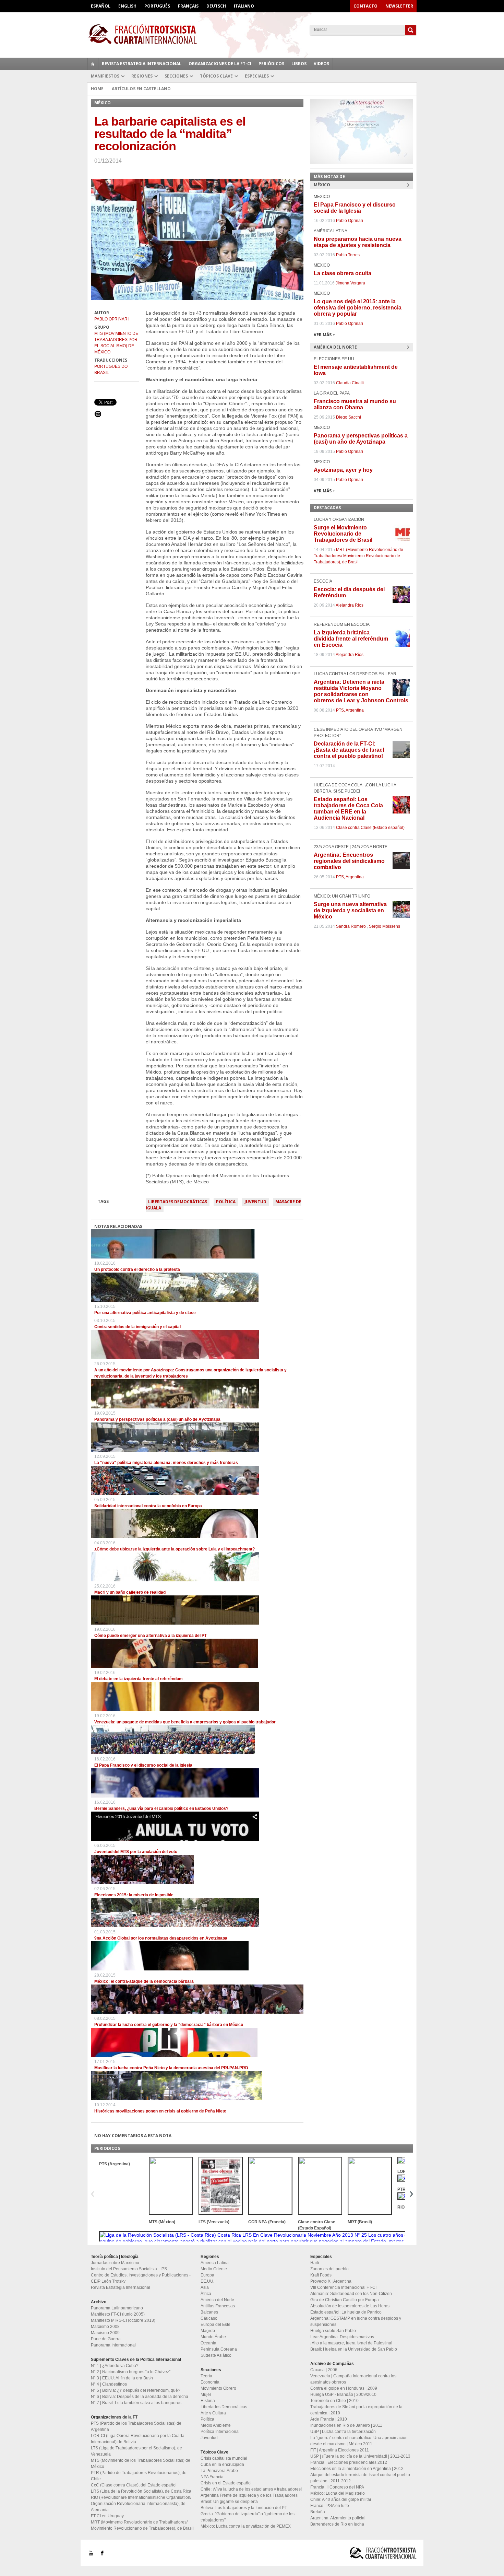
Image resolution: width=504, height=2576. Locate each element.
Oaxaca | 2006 (324, 2370)
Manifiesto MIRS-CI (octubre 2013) (123, 2320)
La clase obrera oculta (343, 273)
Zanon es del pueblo (329, 2269)
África (206, 2294)
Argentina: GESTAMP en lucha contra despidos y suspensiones (356, 2321)
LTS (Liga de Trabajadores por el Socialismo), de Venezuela (136, 2451)
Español (101, 6)
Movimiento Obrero (218, 2388)
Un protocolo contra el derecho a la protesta (137, 1269)
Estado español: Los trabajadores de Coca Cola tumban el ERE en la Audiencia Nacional (348, 809)
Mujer (206, 2394)
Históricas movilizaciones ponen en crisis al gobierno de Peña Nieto (160, 2111)
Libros (299, 64)
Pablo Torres (348, 255)
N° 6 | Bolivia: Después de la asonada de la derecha (140, 2397)
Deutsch (216, 6)
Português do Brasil (111, 370)
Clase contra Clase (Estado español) (370, 828)
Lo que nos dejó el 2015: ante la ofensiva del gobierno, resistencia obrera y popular (358, 308)
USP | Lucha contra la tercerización (343, 2432)
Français (188, 6)
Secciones (176, 76)
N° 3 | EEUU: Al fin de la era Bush (122, 2378)
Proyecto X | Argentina (331, 2281)
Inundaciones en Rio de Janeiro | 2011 (346, 2425)
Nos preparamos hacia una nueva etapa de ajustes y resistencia (358, 242)
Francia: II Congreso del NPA (337, 2487)
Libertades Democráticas (178, 1202)
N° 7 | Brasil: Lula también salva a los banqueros (136, 2403)
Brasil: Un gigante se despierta (229, 2502)
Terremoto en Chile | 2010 (334, 2401)
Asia (205, 2287)
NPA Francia (212, 2477)
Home (97, 89)
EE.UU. (207, 2281)
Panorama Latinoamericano (117, 2308)
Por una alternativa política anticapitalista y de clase (145, 1313)
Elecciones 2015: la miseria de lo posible (134, 1895)
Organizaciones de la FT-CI (220, 64)
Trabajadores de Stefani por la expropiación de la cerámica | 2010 (356, 2410)
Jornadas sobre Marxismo (115, 2263)
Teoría (206, 2376)
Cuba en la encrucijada (222, 2464)
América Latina (215, 2263)
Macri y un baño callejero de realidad (130, 1592)
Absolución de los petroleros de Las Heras (350, 2306)
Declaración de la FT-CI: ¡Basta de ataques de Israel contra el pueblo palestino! (349, 750)
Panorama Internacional (113, 2345)
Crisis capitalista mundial (224, 2458)
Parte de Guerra (106, 2339)
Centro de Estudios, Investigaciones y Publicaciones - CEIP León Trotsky (141, 2278)
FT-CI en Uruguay (107, 2516)
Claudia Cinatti (350, 383)
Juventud (255, 1202)
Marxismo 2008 (105, 2327)
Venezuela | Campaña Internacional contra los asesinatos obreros (353, 2379)
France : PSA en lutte (330, 2506)
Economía (210, 2382)
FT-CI (252, 34)
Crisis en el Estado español (226, 2483)
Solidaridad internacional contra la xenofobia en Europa (148, 1506)
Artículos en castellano (141, 89)
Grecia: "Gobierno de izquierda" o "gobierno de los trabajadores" (248, 2517)
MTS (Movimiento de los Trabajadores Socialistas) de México (141, 2463)
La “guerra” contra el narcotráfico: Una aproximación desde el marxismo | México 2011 (359, 2441)
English (127, 6)
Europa (207, 2275)
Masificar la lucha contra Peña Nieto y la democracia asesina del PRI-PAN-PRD (171, 2068)
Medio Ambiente (216, 2425)
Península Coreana (219, 2349)
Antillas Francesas (218, 2306)
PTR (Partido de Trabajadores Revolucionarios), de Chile (139, 2476)
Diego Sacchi (349, 417)
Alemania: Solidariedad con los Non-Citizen (351, 2294)
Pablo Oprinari (111, 319)
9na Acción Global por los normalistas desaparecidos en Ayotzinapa (161, 1938)
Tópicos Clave (216, 76)
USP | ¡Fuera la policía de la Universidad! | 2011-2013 (360, 2456)
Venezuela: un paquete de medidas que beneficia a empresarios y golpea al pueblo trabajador (185, 1722)
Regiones (142, 76)
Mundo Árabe (213, 2337)
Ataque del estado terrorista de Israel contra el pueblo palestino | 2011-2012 (360, 2478)
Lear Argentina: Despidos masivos (342, 2337)
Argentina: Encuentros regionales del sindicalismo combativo (349, 861)
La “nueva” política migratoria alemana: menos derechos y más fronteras (166, 1463)
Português (157, 6)
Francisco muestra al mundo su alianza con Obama (355, 404)
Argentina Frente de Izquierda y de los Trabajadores (249, 2495)
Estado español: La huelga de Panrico (346, 2312)
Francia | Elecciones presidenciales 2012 (349, 2462)
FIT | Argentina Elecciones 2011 (340, 2450)
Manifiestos (105, 76)
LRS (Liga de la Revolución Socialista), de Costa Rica (141, 2491)
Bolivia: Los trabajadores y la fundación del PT (244, 2508)
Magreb (208, 2331)
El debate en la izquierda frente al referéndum (139, 1679)
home (93, 64)
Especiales (257, 76)
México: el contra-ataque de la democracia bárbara (144, 1981)
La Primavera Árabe (219, 2471)
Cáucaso (209, 2318)
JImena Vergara (350, 283)
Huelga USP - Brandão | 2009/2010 (343, 2394)
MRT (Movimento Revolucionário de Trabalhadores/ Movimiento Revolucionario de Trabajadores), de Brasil (358, 556)
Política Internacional (220, 2432)
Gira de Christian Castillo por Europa (345, 2300)
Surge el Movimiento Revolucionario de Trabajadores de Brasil (343, 534)
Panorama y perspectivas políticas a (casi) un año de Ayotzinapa (157, 1419)
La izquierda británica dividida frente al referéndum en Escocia (351, 639)
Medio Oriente (214, 2269)
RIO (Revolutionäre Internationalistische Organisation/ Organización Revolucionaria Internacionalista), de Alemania (141, 2504)
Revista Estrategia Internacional (142, 64)
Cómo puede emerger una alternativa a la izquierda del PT (151, 1636)
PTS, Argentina (350, 710)
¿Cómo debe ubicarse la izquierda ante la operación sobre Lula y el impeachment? (175, 1549)
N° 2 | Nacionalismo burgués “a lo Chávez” (131, 2372)
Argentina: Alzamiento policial (338, 2518)
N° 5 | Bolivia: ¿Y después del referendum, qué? (136, 2390)
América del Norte (217, 2300)
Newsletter (399, 6)
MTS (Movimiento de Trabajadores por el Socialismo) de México (116, 343)
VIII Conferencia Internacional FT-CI (343, 2287)
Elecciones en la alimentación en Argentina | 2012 (357, 2469)
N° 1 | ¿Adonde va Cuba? (115, 2366)
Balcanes (209, 2312)
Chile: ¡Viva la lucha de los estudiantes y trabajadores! (251, 2489)
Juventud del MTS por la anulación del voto (136, 1852)
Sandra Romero (351, 926)
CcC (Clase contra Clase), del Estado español (134, 2485)
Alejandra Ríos (350, 605)
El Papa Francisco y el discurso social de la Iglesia (143, 1765)
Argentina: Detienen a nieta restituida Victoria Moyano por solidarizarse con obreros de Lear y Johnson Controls (361, 691)
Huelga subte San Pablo (333, 2331)
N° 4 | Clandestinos (109, 2384)
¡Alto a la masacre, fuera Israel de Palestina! (351, 2343)
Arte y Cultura (213, 2413)
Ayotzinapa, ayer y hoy (343, 470)
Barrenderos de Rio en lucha (337, 2524)
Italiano (244, 6)
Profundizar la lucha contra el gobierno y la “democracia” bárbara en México (169, 2025)
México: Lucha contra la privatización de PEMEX (246, 2526)
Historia (208, 2401)
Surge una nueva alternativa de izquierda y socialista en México (350, 910)
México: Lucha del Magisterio (338, 2493)
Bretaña (318, 2512)
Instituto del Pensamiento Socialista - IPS (129, 2269)
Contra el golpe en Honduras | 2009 (344, 2388)
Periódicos (271, 64)
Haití (315, 2263)
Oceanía (208, 2343)
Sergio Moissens (385, 926)
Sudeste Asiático (216, 2355)
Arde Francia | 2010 (329, 2419)
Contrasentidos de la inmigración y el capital (137, 1327)
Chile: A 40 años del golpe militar (341, 2499)
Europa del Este (215, 2325)
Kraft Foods (321, 2275)
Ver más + (325, 335)
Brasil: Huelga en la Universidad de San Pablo (354, 2349)
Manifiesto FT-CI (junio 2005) (118, 2314)
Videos (321, 64)
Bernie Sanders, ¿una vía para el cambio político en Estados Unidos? (161, 1808)
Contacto (365, 6)
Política (226, 1202)
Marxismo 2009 (105, 2333)
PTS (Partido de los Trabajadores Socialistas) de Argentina (136, 2426)
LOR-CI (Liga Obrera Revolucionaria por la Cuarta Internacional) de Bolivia (138, 2439)
